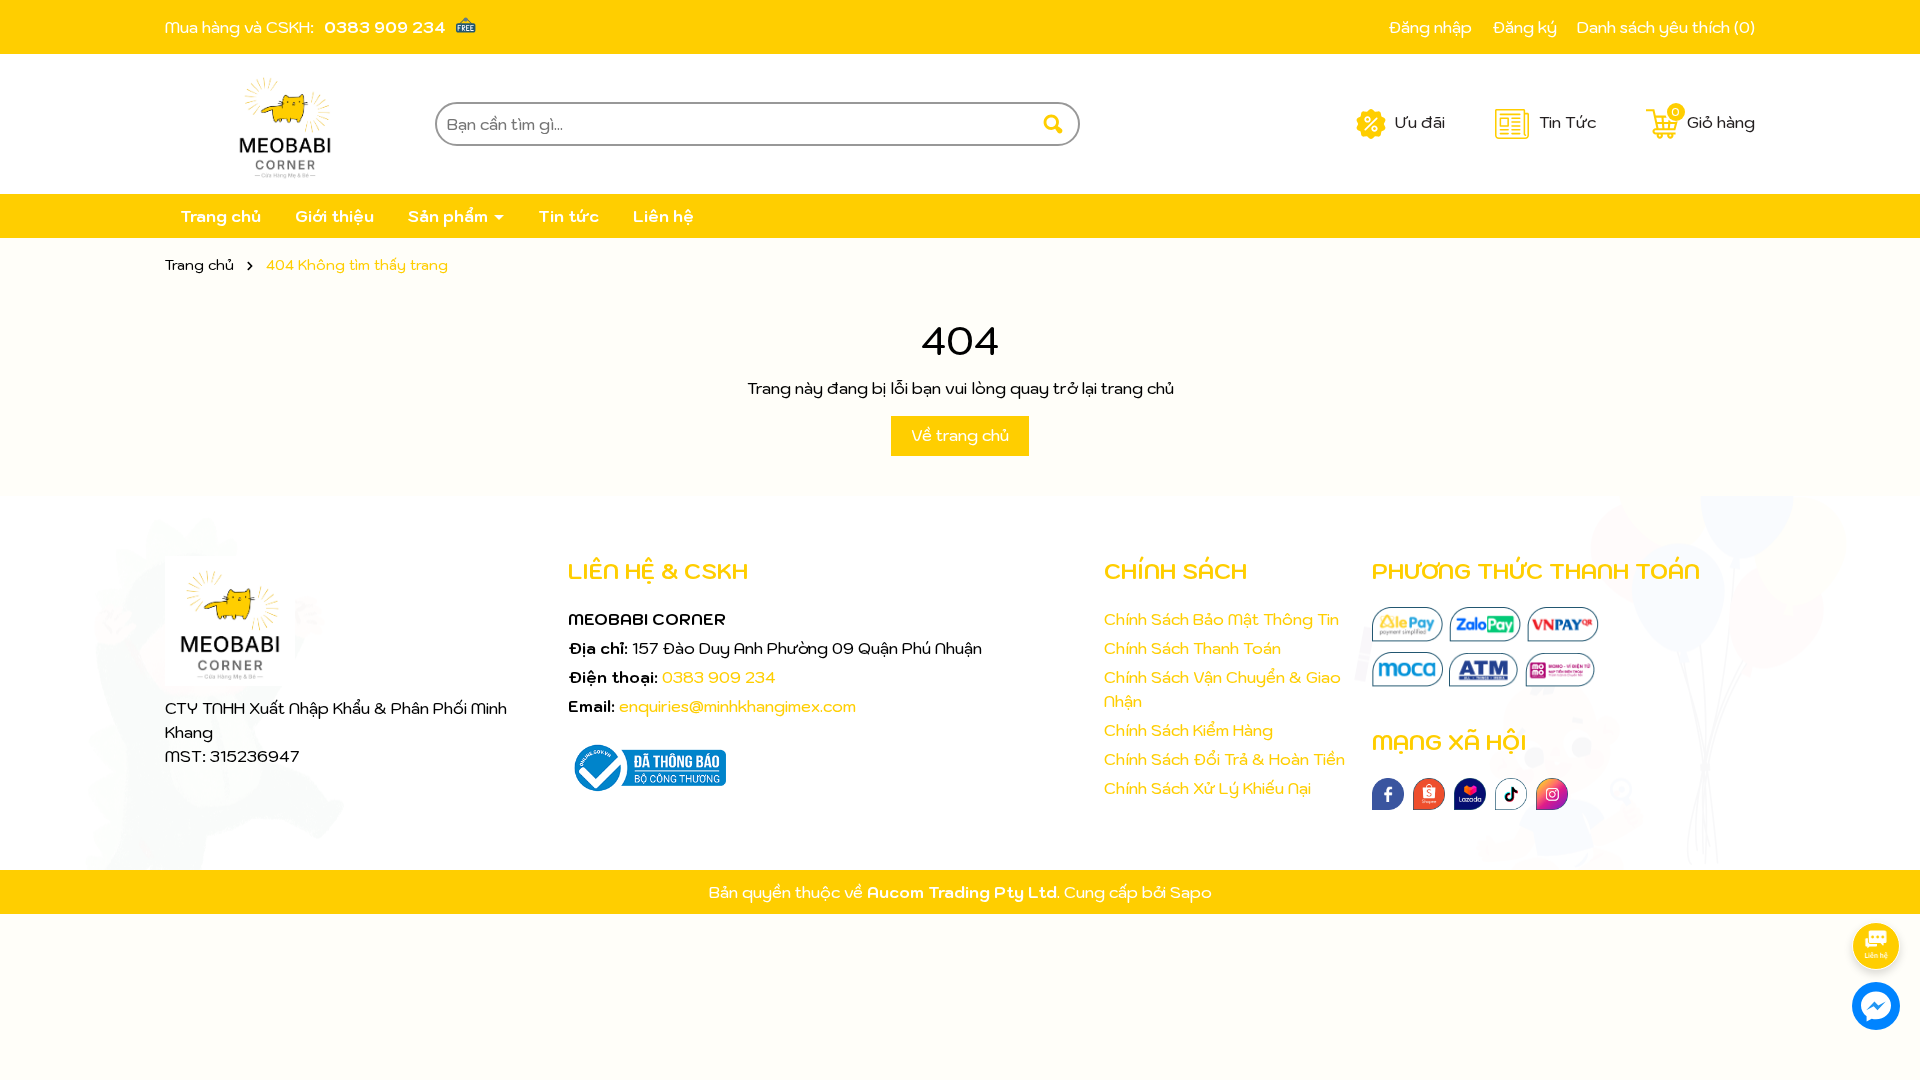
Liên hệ (663, 216)
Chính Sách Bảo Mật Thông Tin (1221, 619)
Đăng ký (1524, 27)
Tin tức (568, 216)
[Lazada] (1470, 792)
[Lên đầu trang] (1880, 890)
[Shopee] (1429, 792)
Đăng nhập (1430, 27)
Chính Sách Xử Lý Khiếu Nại (1207, 788)
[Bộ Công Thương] (647, 766)
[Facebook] (1388, 792)
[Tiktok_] (1511, 792)
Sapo (1191, 892)
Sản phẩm (450, 216)
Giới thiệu (334, 216)
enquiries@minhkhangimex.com (737, 706)
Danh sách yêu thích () (1666, 27)
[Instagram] (1552, 792)
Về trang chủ (960, 435)
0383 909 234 (385, 27)
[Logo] (285, 124)
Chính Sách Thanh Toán (1192, 648)
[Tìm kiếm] (1053, 124)
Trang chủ (220, 216)
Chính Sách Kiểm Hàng (1188, 730)
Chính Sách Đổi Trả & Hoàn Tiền (1224, 759)
